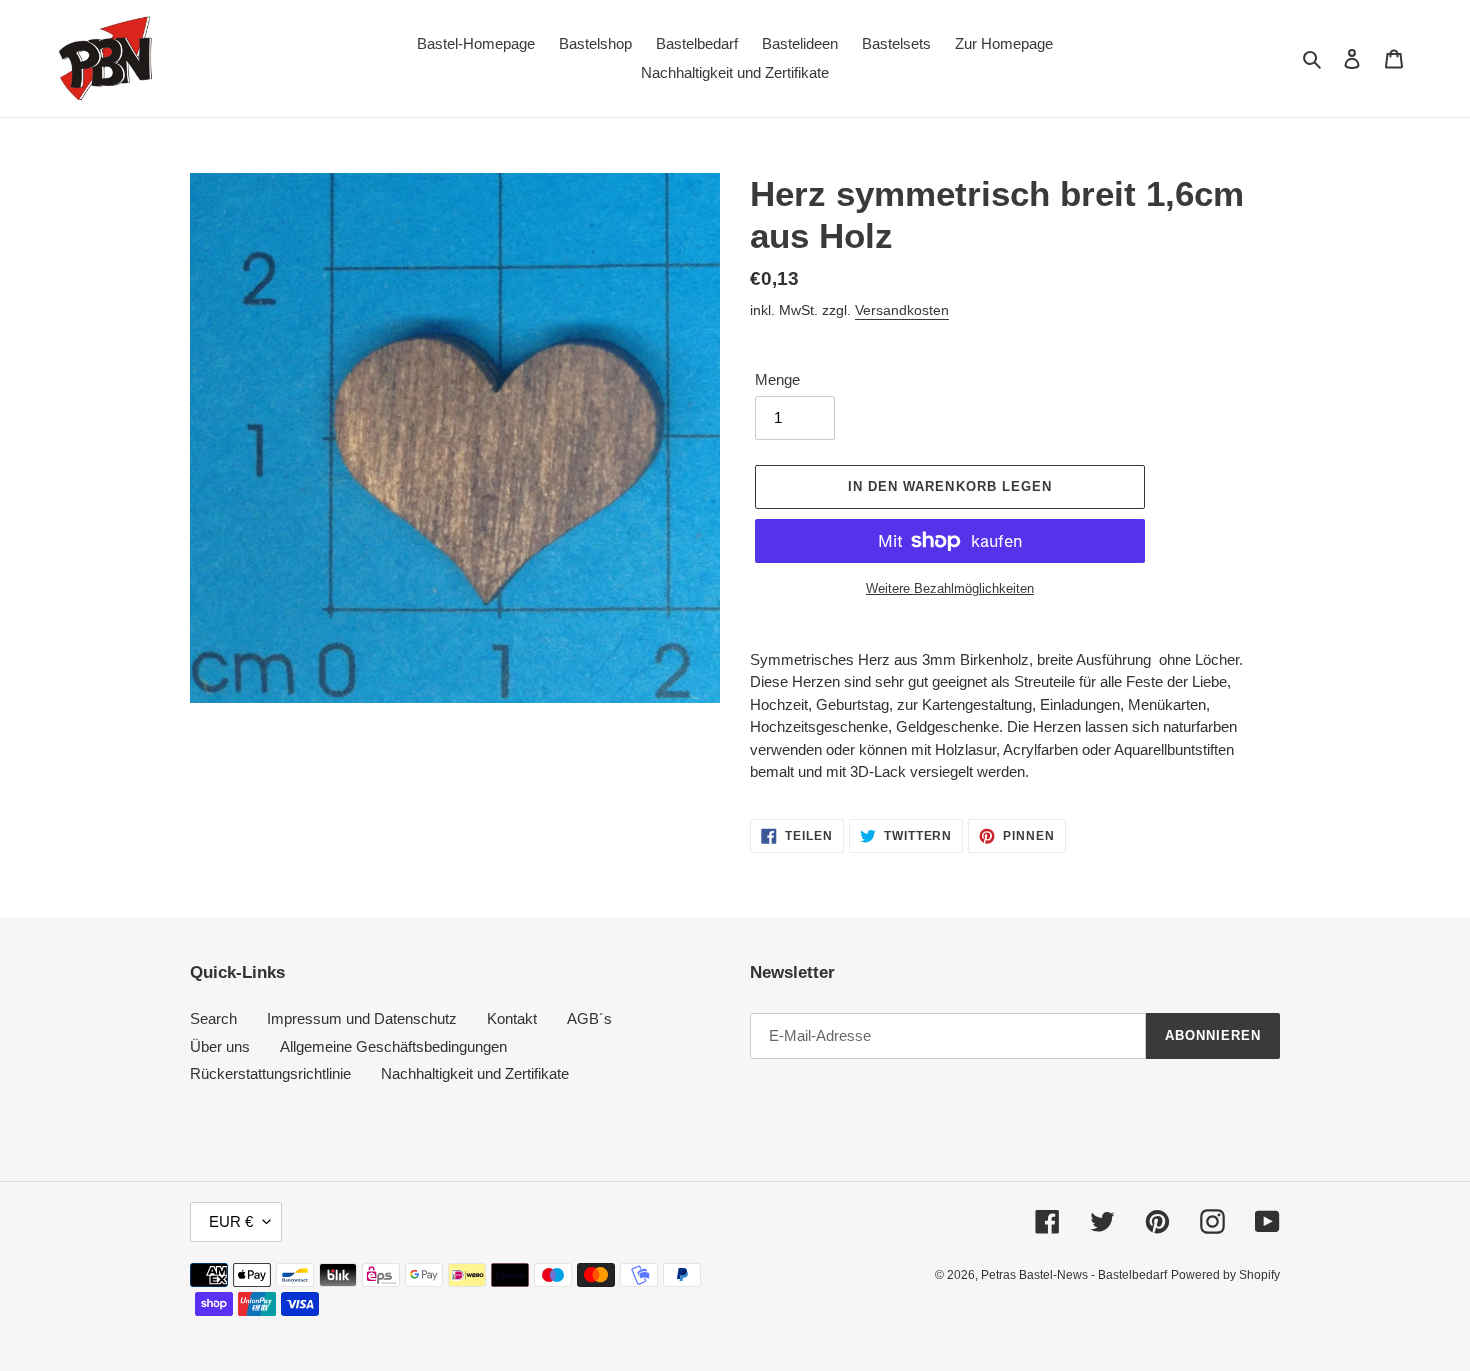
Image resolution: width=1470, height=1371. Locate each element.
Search (213, 1018)
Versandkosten (902, 310)
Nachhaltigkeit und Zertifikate (475, 1073)
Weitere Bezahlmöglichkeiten (950, 588)
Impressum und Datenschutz (362, 1018)
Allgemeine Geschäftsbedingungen (393, 1046)
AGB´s (589, 1018)
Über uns (220, 1046)
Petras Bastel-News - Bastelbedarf (1074, 1275)
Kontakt (512, 1018)
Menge (777, 379)
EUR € (231, 1221)
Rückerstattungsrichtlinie (270, 1073)
